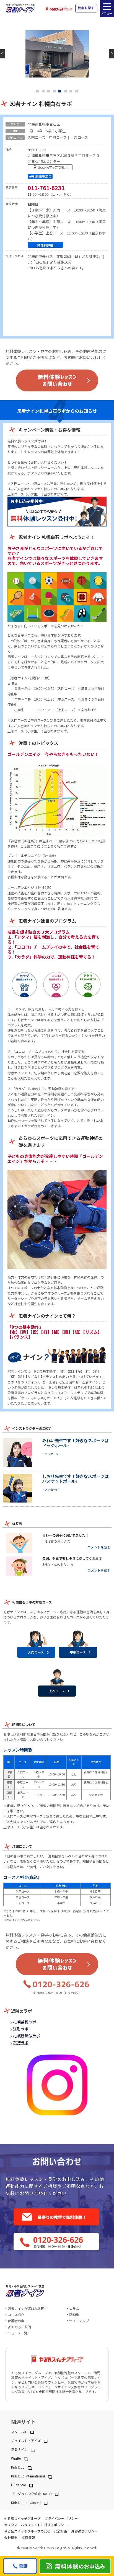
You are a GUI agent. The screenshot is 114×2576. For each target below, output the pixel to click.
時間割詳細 (45, 245)
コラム (74, 2308)
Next (112, 54)
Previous (2, 54)
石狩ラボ (21, 2043)
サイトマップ (79, 2321)
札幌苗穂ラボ (25, 2022)
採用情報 (28, 2537)
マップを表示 (51, 168)
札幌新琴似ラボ (27, 2036)
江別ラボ (21, 2029)
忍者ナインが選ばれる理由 (28, 2308)
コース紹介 (16, 2315)
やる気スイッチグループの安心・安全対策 (36, 2531)
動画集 (74, 2315)
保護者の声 (16, 2321)
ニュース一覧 (18, 2333)
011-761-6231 (46, 188)
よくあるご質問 (19, 2327)
